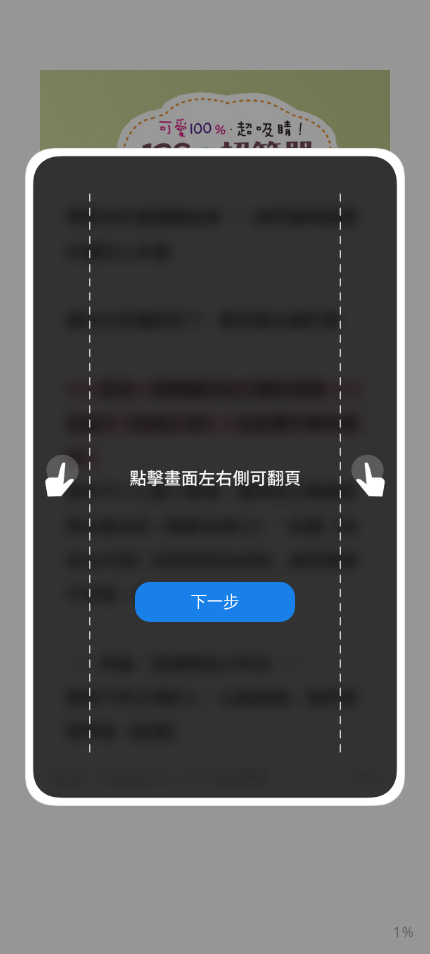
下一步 (215, 601)
